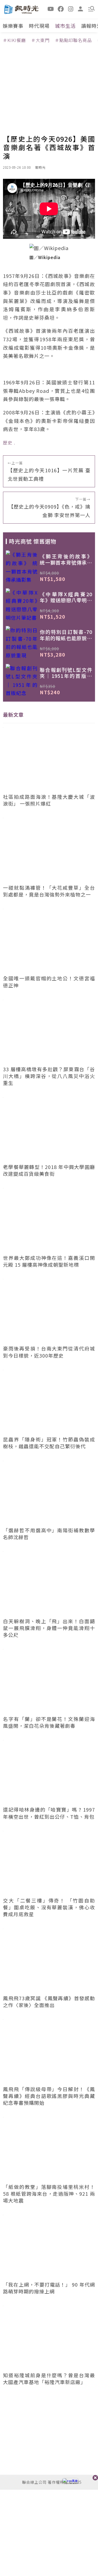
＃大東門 (40, 40)
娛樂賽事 (13, 26)
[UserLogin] (81, 8)
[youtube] (51, 8)
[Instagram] (71, 8)
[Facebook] (61, 8)
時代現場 (39, 26)
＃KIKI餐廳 (14, 40)
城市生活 (65, 26)
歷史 (8, 443)
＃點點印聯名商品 (73, 40)
